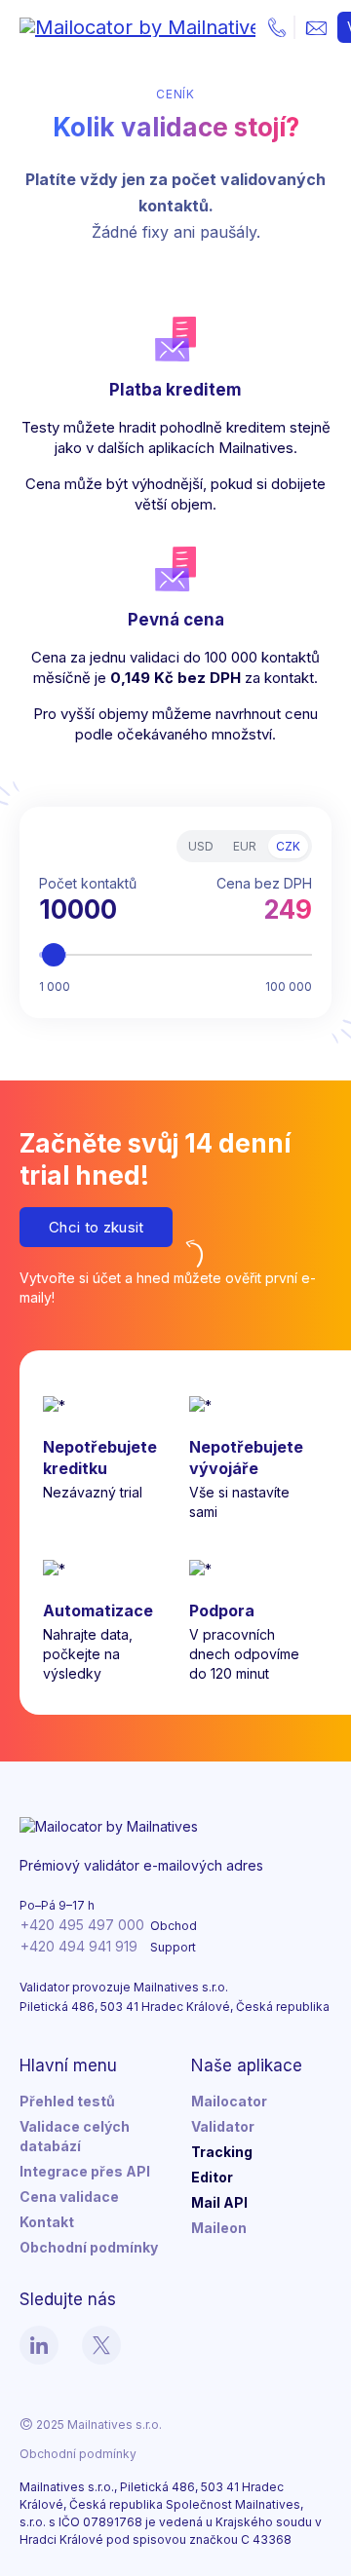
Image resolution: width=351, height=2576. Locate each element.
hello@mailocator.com (316, 27)
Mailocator (229, 2101)
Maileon (219, 2228)
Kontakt (47, 2222)
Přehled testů (67, 2101)
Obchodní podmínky (89, 2247)
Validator (223, 2126)
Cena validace (69, 2197)
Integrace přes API (85, 2171)
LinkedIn (39, 2345)
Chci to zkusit (96, 1227)
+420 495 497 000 (277, 27)
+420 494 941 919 (79, 1946)
